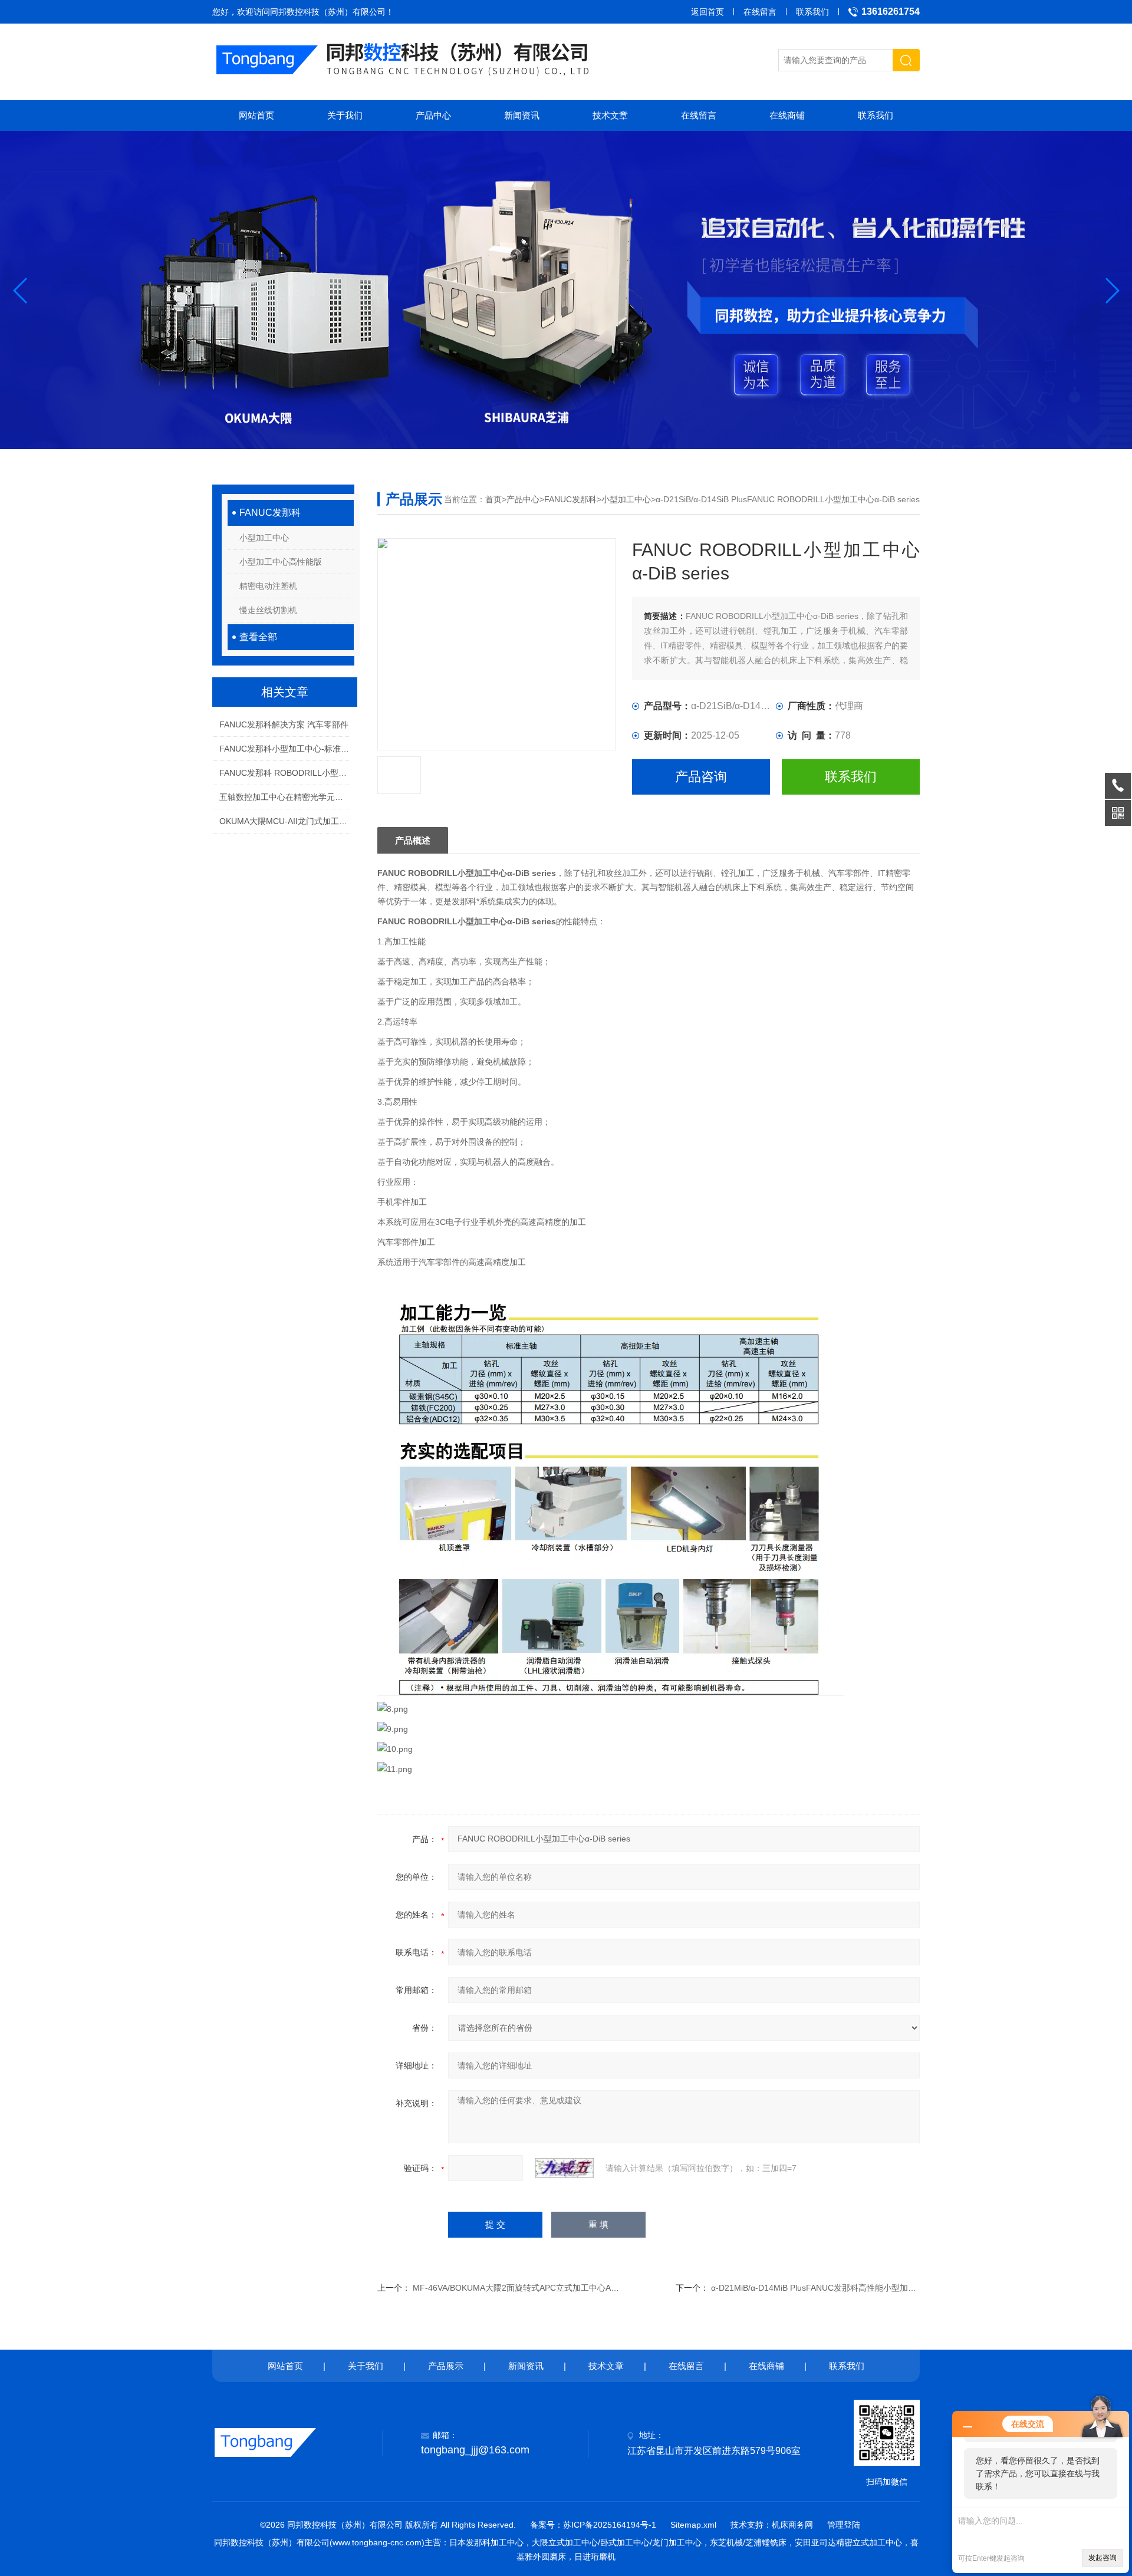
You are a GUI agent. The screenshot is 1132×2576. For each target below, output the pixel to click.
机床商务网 (792, 2525)
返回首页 (707, 12)
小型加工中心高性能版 (281, 562)
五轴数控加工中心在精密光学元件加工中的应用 (284, 797)
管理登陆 (844, 2525)
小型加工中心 (264, 538)
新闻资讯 (522, 115)
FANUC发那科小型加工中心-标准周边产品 (284, 749)
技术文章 (610, 115)
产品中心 (433, 115)
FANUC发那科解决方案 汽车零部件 (284, 724)
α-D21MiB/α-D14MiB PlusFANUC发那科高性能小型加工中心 (822, 2288)
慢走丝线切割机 (268, 610)
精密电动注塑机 (268, 586)
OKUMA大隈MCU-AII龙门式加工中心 (284, 821)
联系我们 (812, 12)
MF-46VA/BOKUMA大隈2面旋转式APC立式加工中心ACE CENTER (535, 2288)
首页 (493, 499)
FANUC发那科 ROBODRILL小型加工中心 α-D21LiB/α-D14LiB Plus (284, 773)
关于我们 (345, 115)
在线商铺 (787, 115)
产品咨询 (701, 777)
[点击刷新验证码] (564, 2168)
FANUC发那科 (270, 513)
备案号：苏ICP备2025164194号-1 (593, 2525)
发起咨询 (1103, 2558)
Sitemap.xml (693, 2525)
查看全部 (258, 637)
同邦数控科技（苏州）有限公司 (328, 12)
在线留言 (760, 12)
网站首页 (256, 115)
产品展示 (446, 2366)
